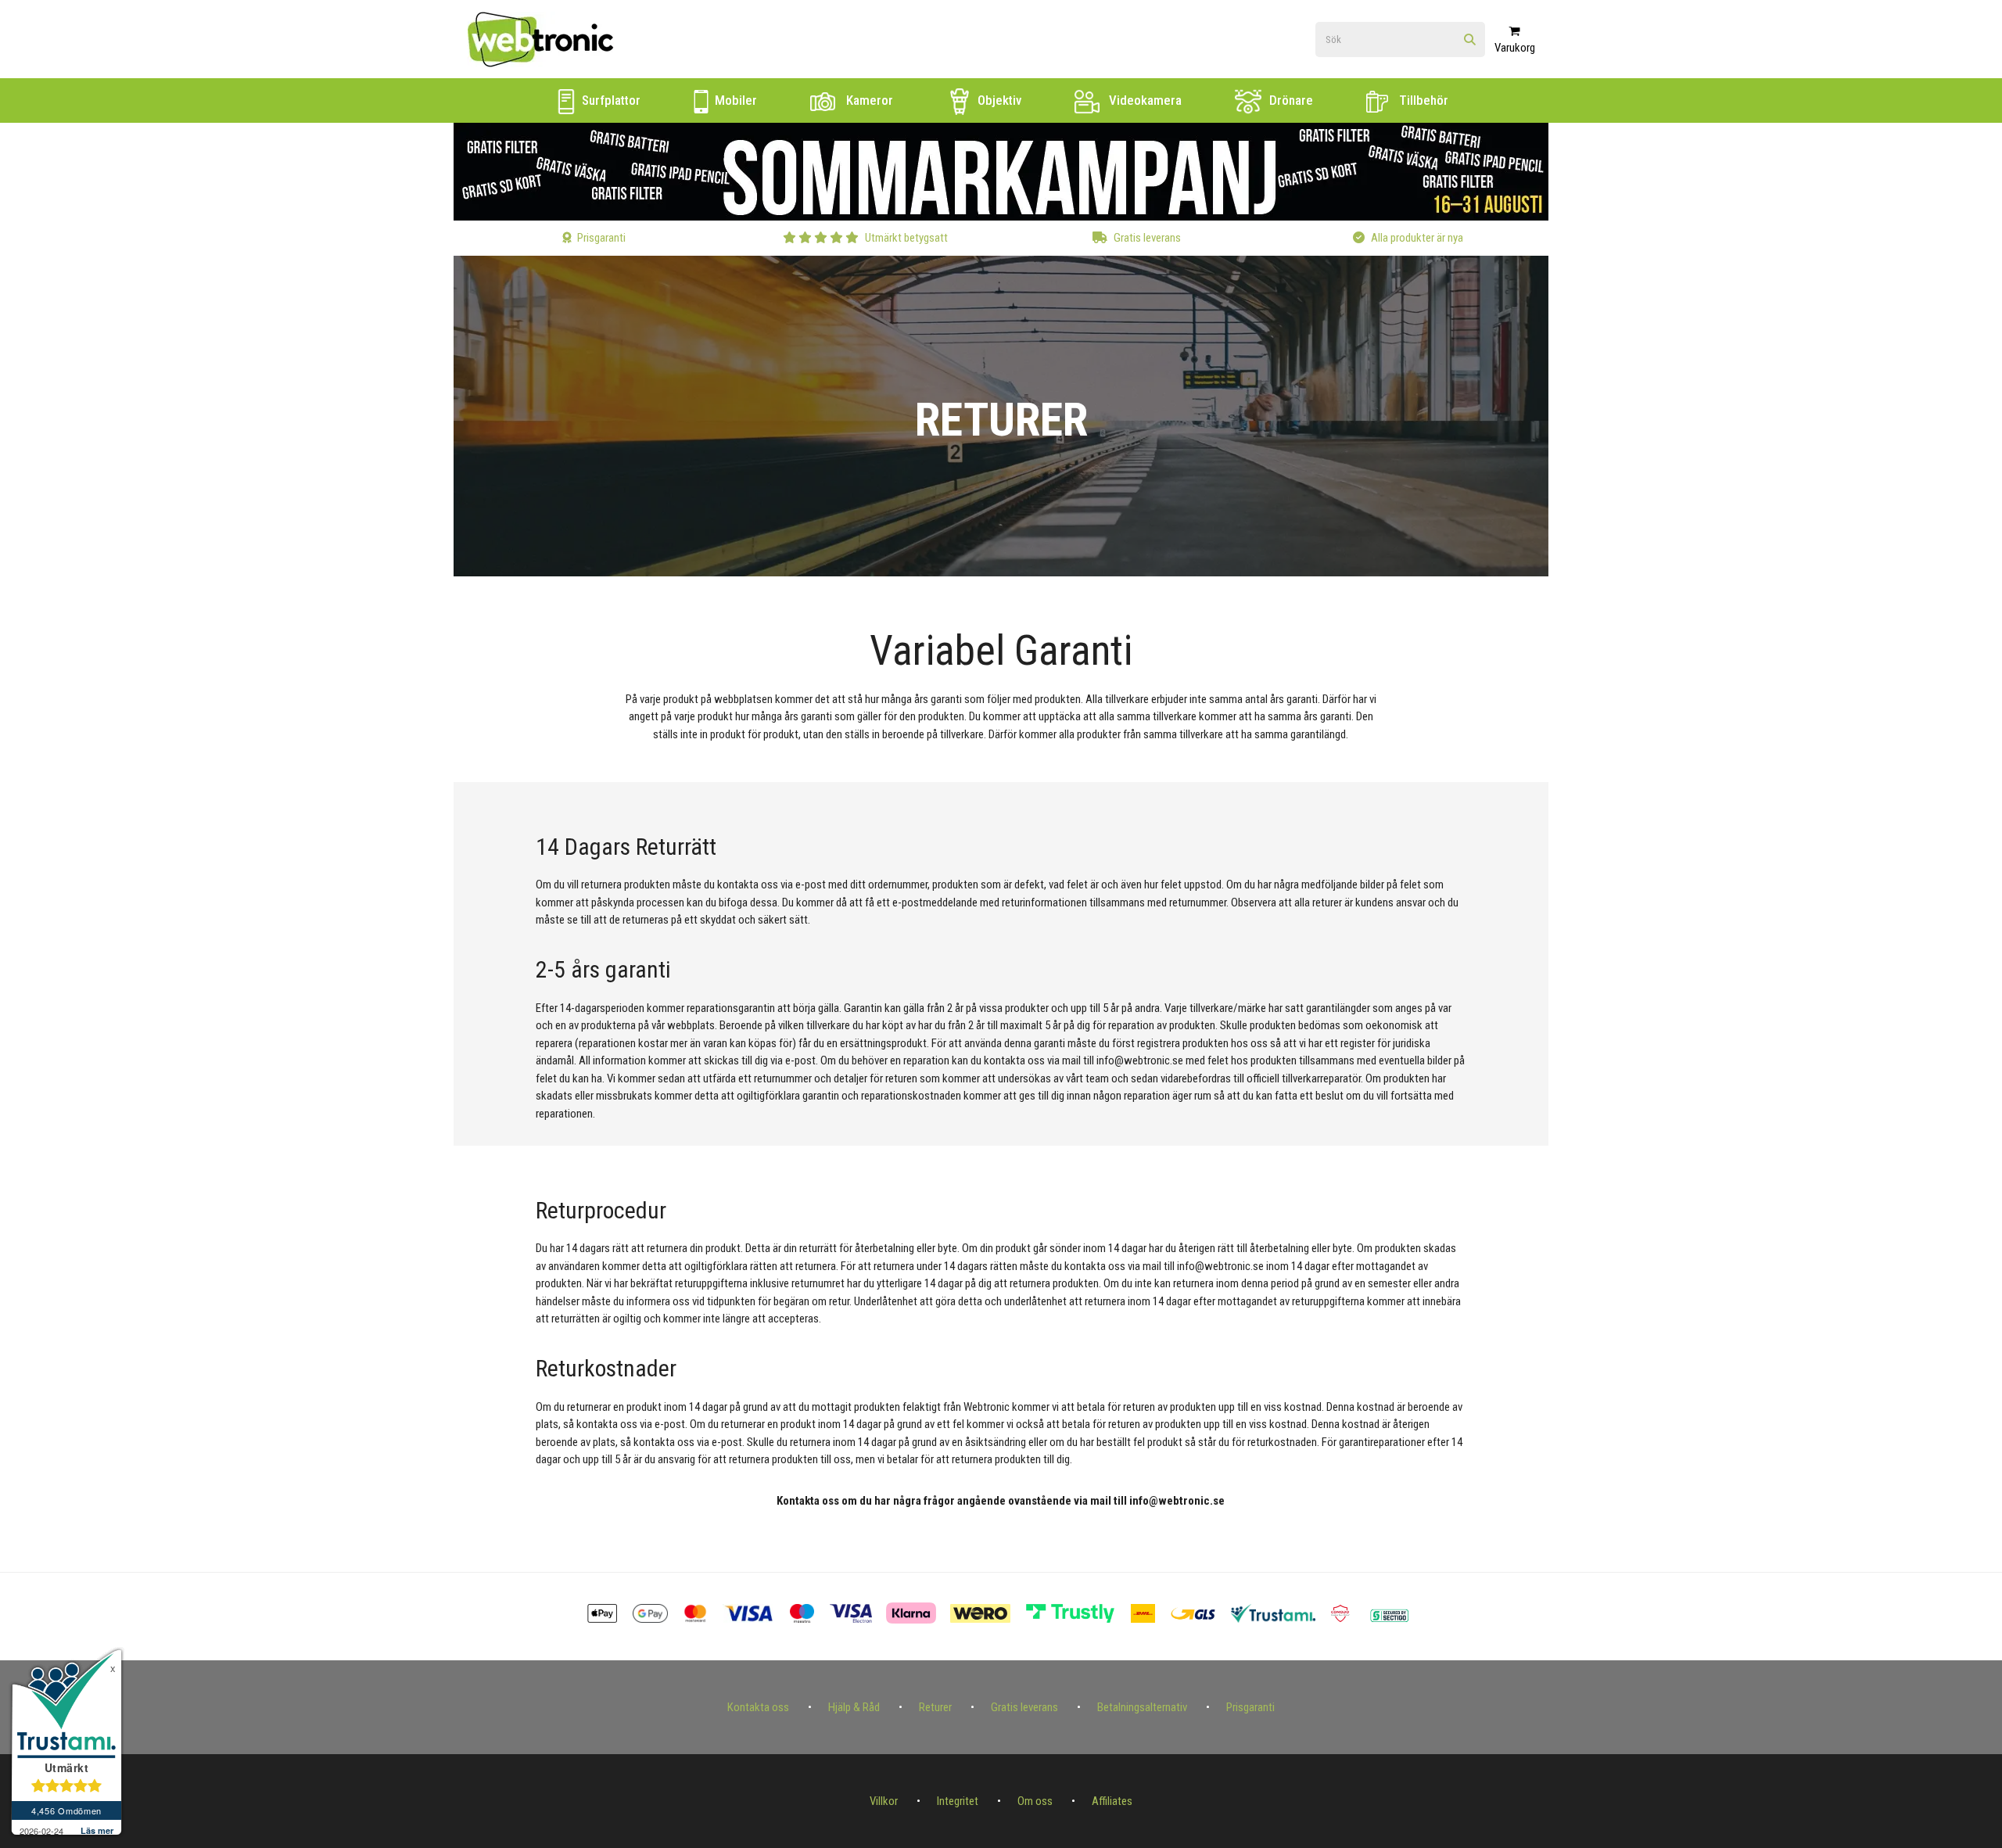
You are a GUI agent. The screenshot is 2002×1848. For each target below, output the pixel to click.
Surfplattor (610, 100)
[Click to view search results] (1470, 40)
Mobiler (734, 100)
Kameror (868, 100)
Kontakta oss (758, 1707)
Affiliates (1112, 1801)
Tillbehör (1422, 100)
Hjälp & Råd (854, 1707)
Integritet (958, 1801)
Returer (935, 1707)
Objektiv (998, 100)
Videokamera (1144, 100)
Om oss (1035, 1801)
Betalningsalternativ (1142, 1707)
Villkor (884, 1801)
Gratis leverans (1024, 1707)
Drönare (1290, 100)
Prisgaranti (1250, 1707)
